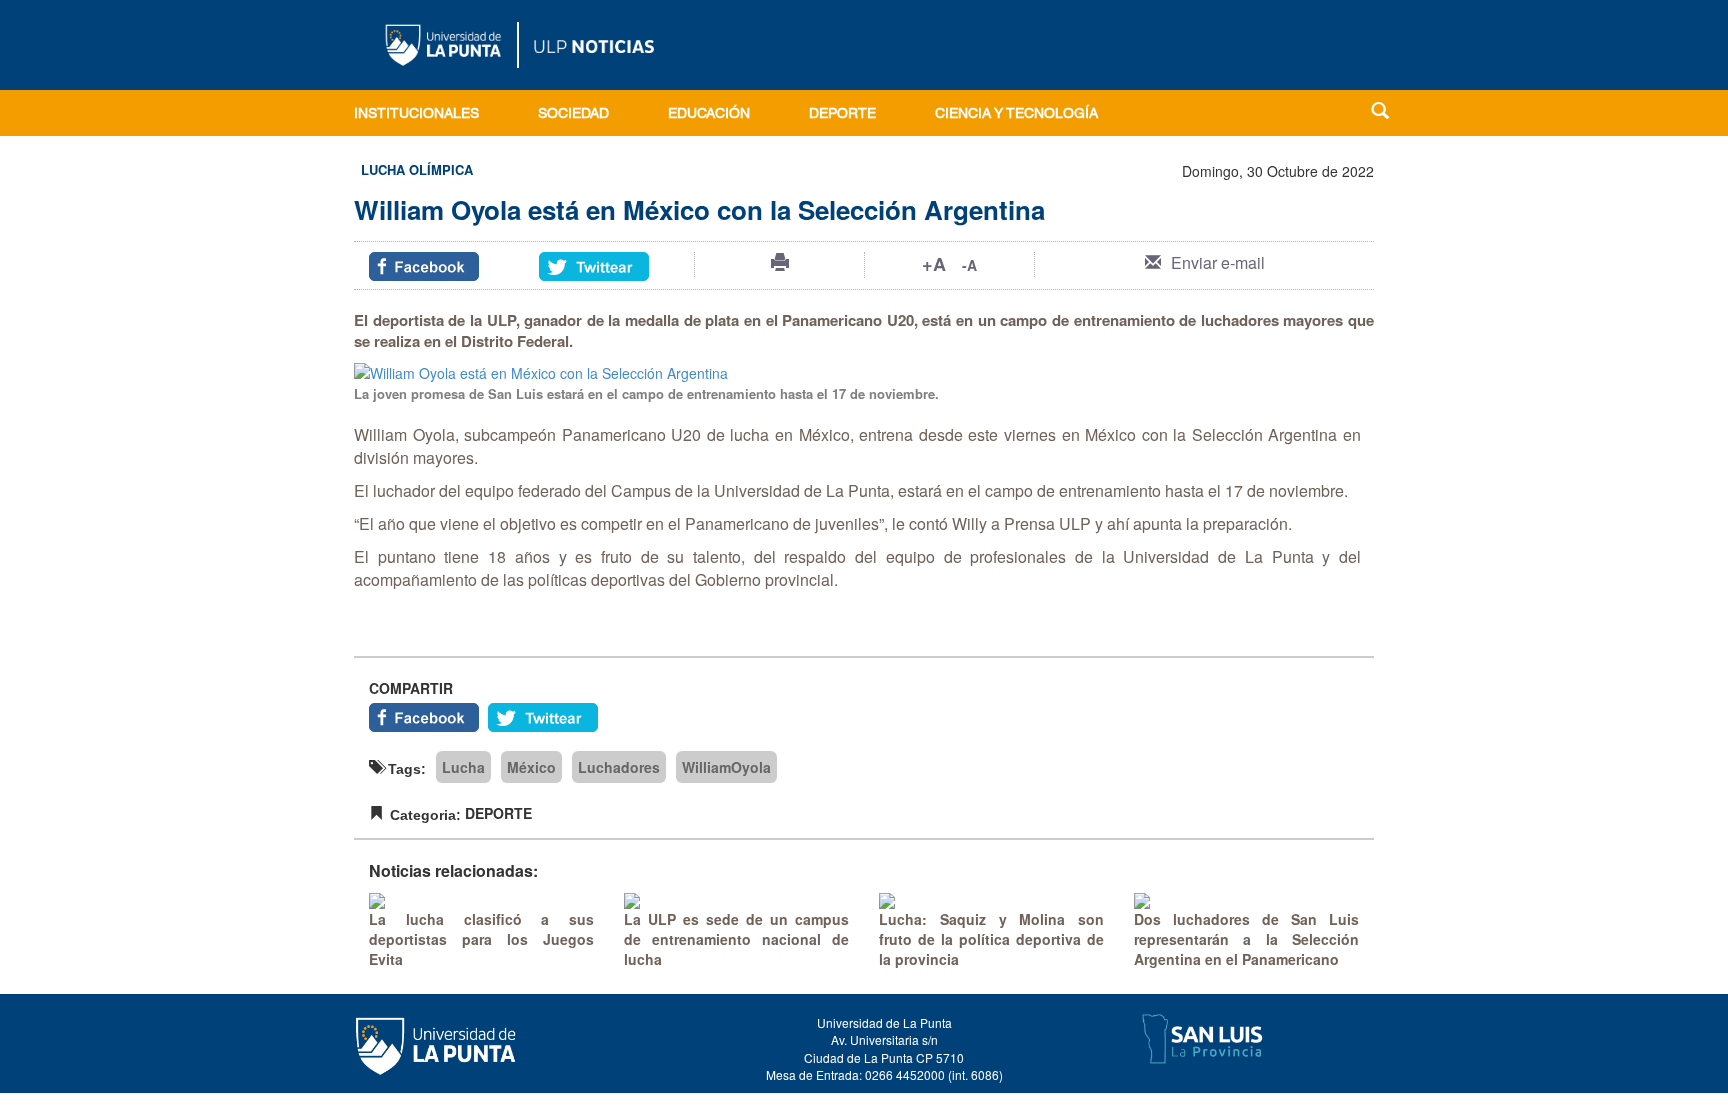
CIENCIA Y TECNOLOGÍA (1016, 115)
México (531, 767)
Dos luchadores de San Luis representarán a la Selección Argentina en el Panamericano (1246, 939)
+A (934, 264)
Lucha (463, 767)
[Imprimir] (780, 262)
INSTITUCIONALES (416, 115)
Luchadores (619, 767)
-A (969, 265)
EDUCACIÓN (709, 115)
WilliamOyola (726, 767)
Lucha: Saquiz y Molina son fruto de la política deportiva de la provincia (991, 939)
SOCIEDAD (573, 115)
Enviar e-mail (1218, 262)
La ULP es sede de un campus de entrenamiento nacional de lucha (736, 939)
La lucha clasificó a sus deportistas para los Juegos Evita (481, 939)
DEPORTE (842, 115)
